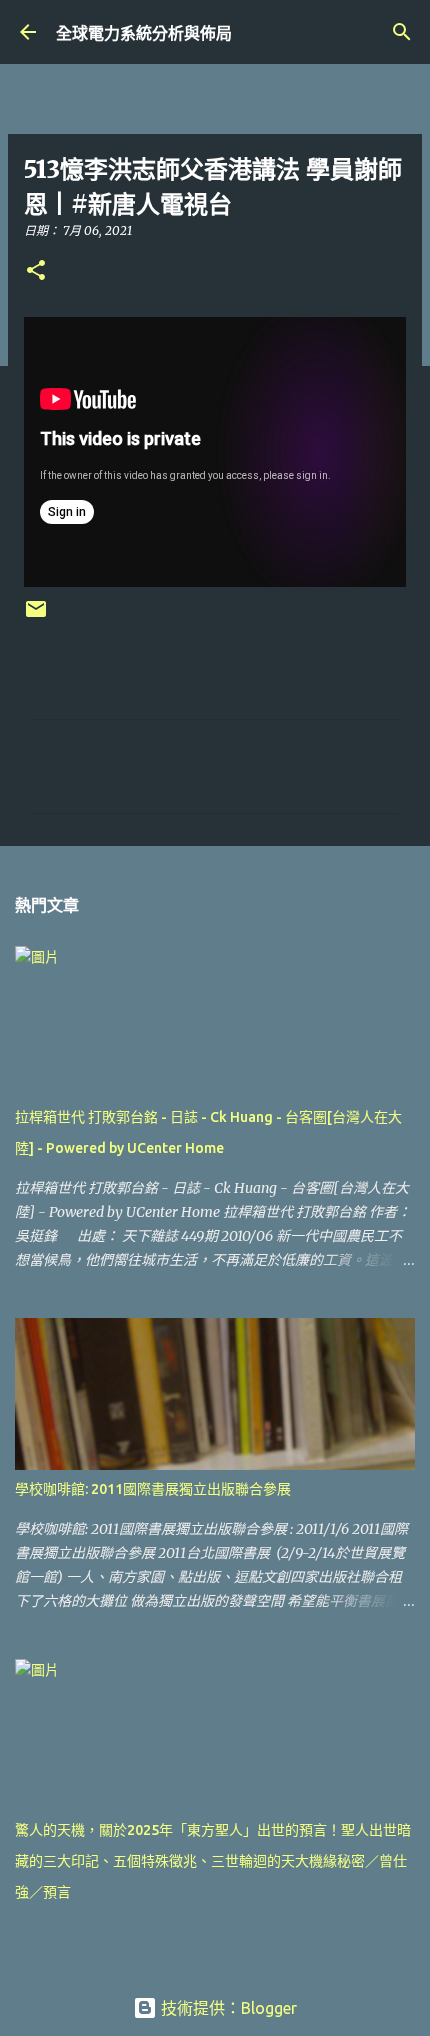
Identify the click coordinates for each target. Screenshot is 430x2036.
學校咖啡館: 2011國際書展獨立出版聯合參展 (153, 1489)
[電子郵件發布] (36, 616)
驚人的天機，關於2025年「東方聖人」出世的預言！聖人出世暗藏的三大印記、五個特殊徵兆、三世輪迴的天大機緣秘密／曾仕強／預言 (213, 1861)
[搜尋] (402, 32)
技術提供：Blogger (227, 2008)
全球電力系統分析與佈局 (144, 33)
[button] (36, 271)
